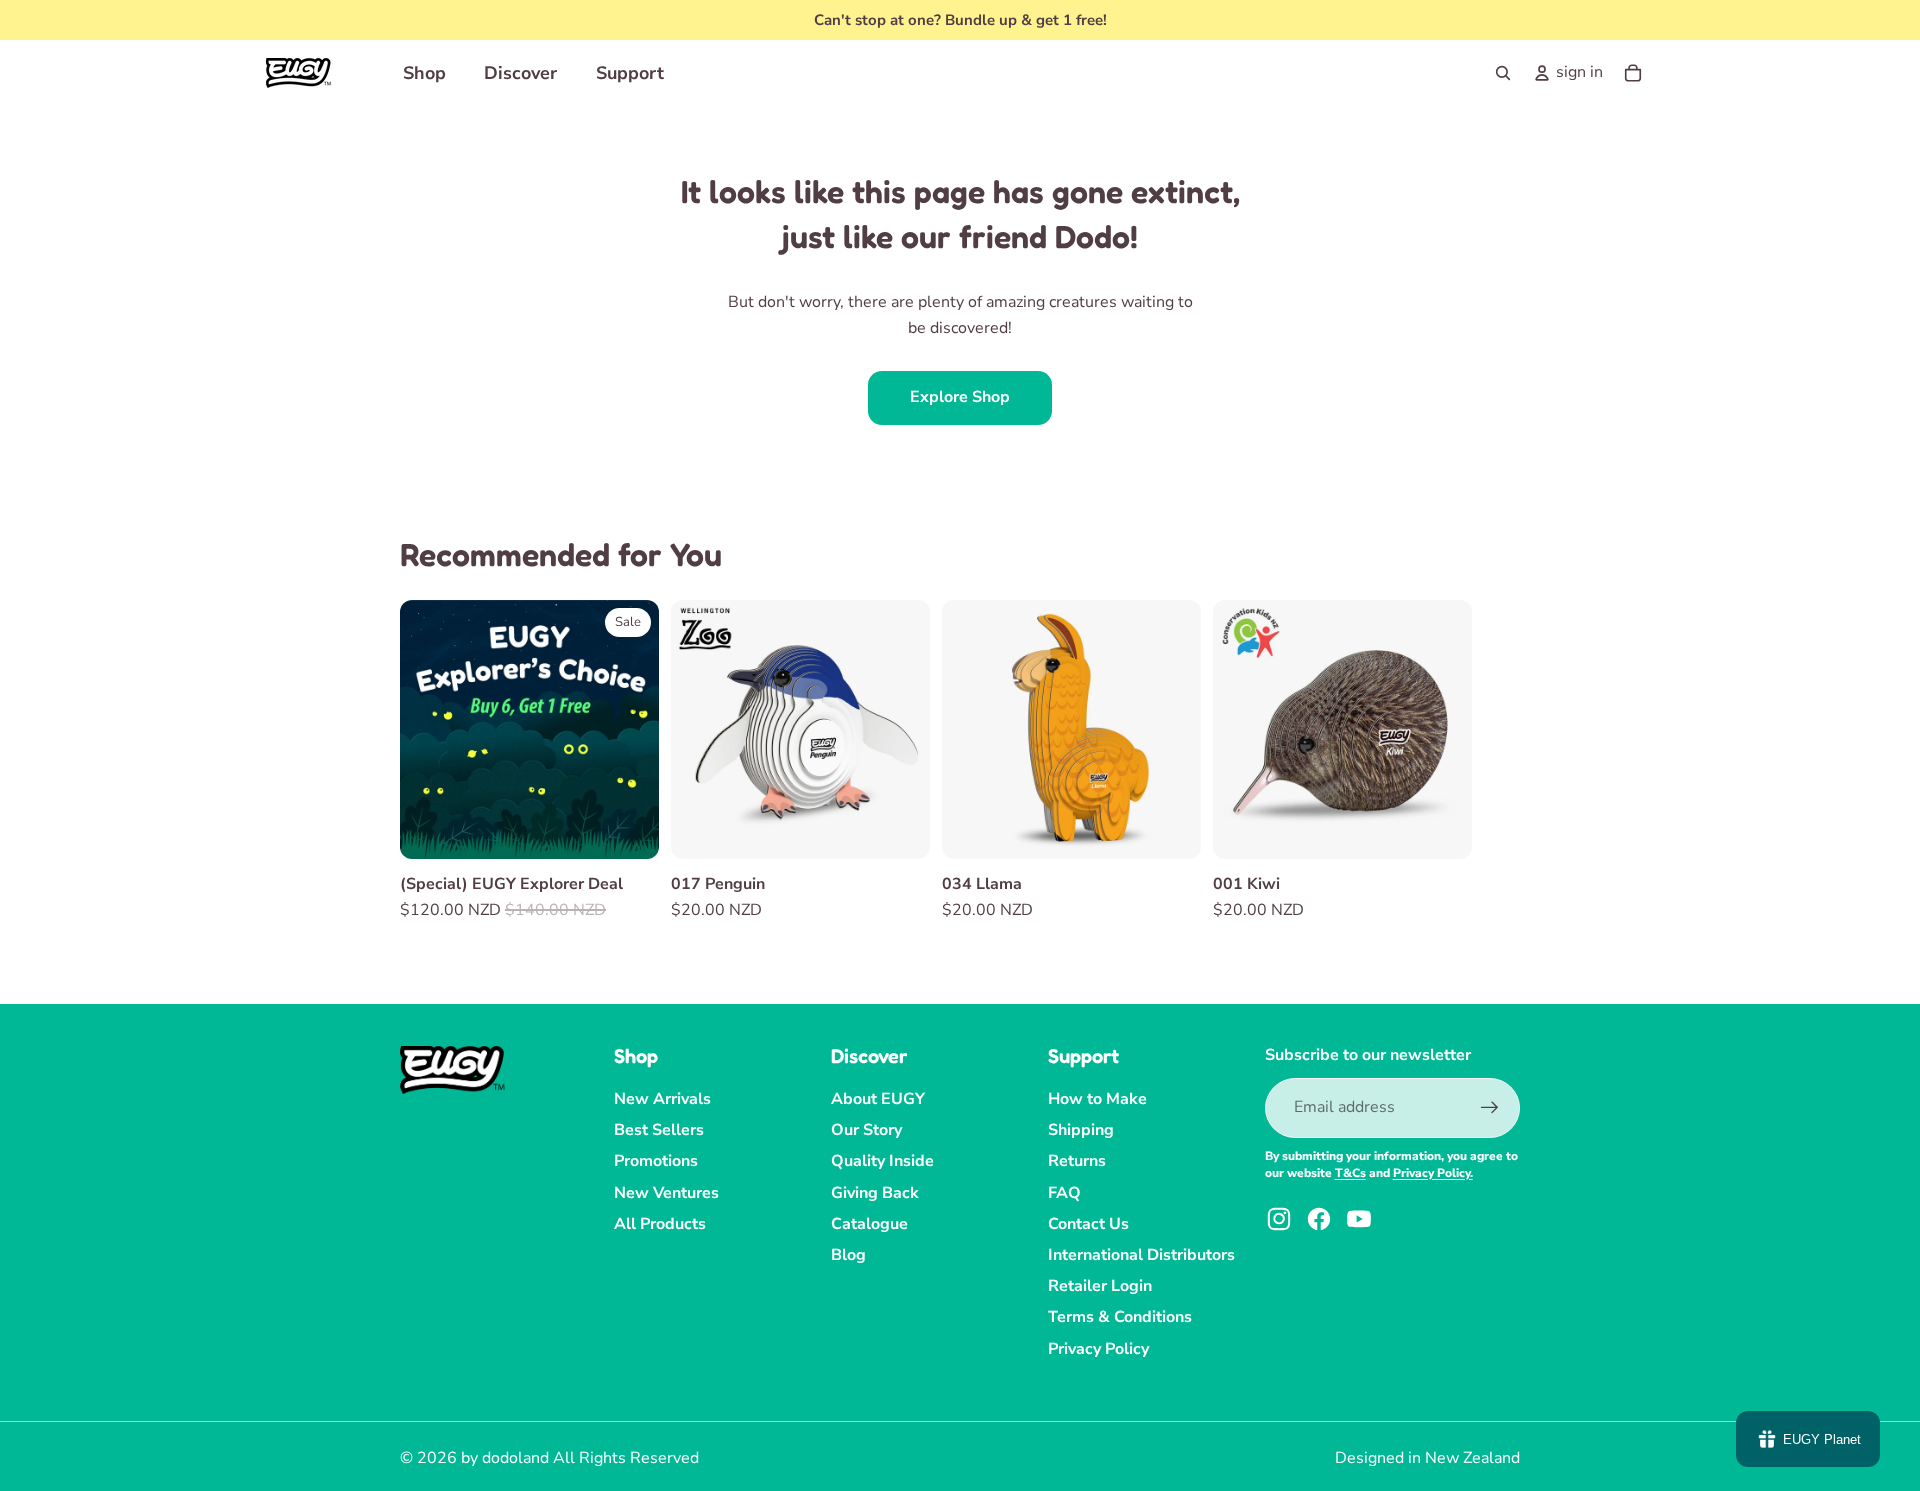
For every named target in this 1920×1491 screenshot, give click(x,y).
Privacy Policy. (1433, 1173)
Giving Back (875, 1193)
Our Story (866, 1130)
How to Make (1097, 1099)
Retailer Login (1100, 1286)
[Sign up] (1490, 1108)
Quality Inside (882, 1161)
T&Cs (1350, 1173)
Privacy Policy (1098, 1349)
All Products (660, 1224)
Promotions (656, 1161)
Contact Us (1088, 1224)
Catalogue (869, 1224)
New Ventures (666, 1193)
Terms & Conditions (1120, 1317)
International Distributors (1141, 1255)
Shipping (1081, 1130)
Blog (848, 1255)
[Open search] (1503, 73)
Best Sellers (659, 1130)
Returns (1077, 1161)
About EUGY (878, 1099)
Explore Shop (960, 397)
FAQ (1064, 1193)
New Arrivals (662, 1099)
